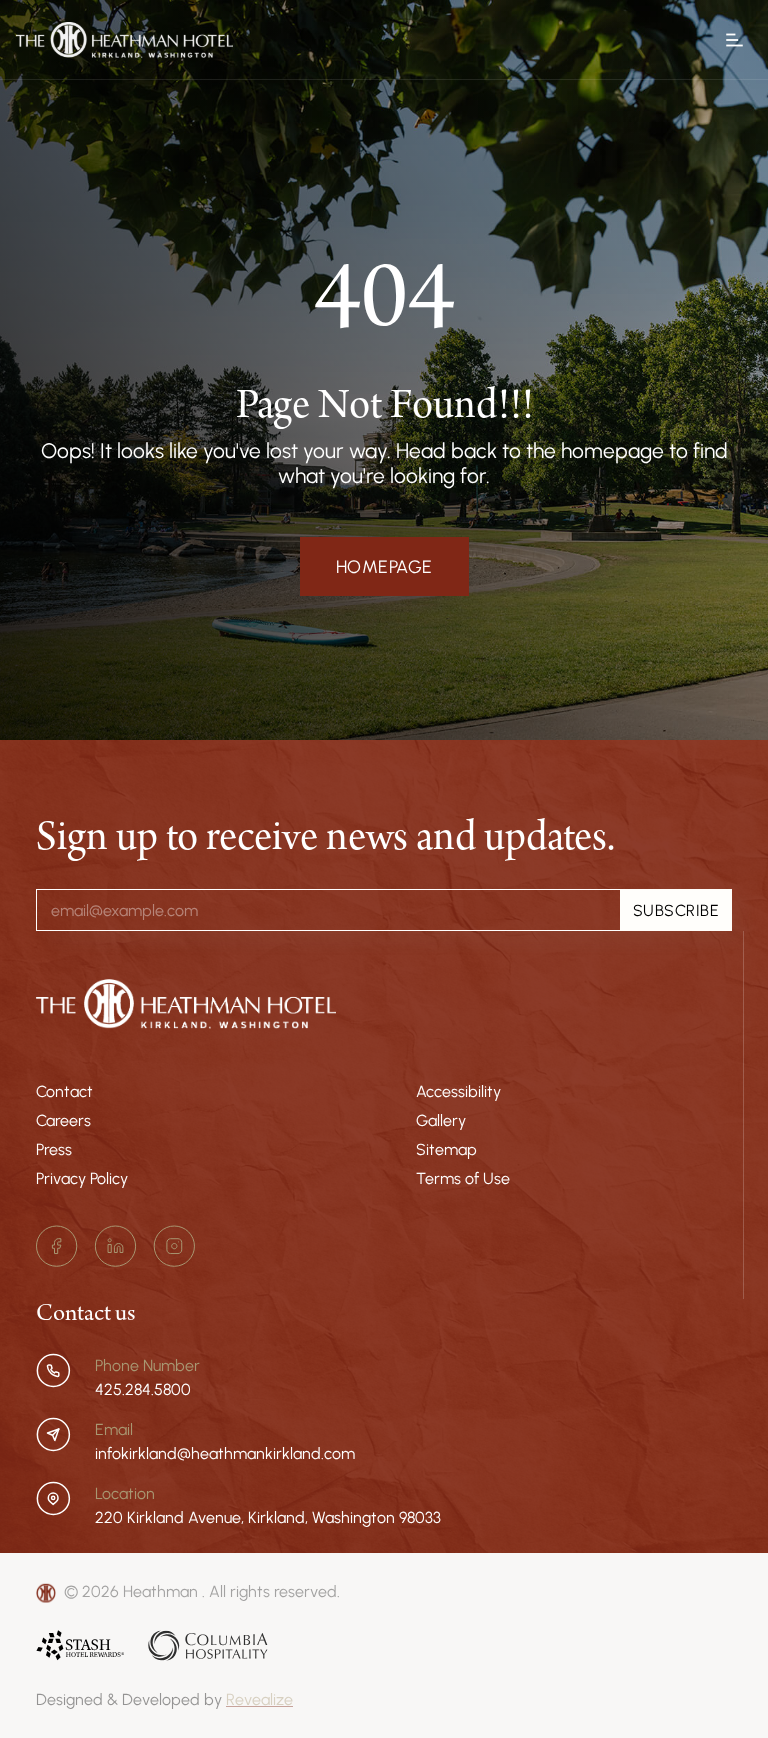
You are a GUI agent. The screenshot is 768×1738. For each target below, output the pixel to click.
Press (54, 1149)
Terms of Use (463, 1178)
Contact (64, 1091)
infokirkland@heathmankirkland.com (225, 1453)
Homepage (384, 566)
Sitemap (446, 1149)
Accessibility (458, 1091)
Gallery (441, 1120)
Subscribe (676, 910)
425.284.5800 (143, 1389)
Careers (63, 1120)
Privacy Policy (82, 1178)
